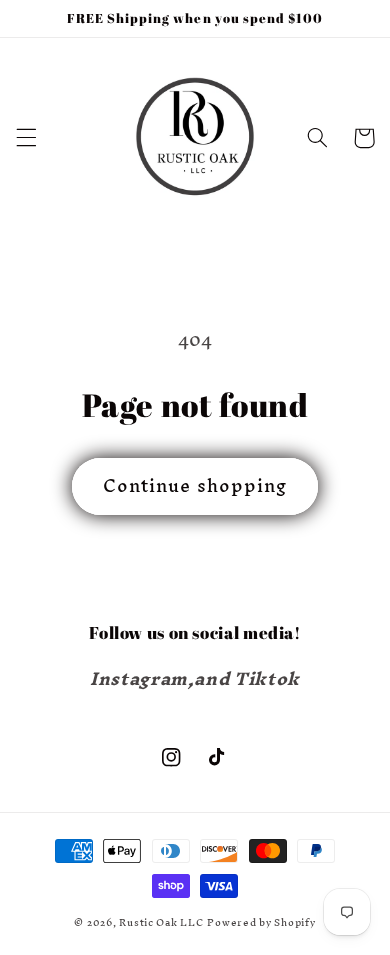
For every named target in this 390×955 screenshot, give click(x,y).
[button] (26, 138)
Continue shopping (195, 485)
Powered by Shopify (261, 922)
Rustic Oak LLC (161, 922)
